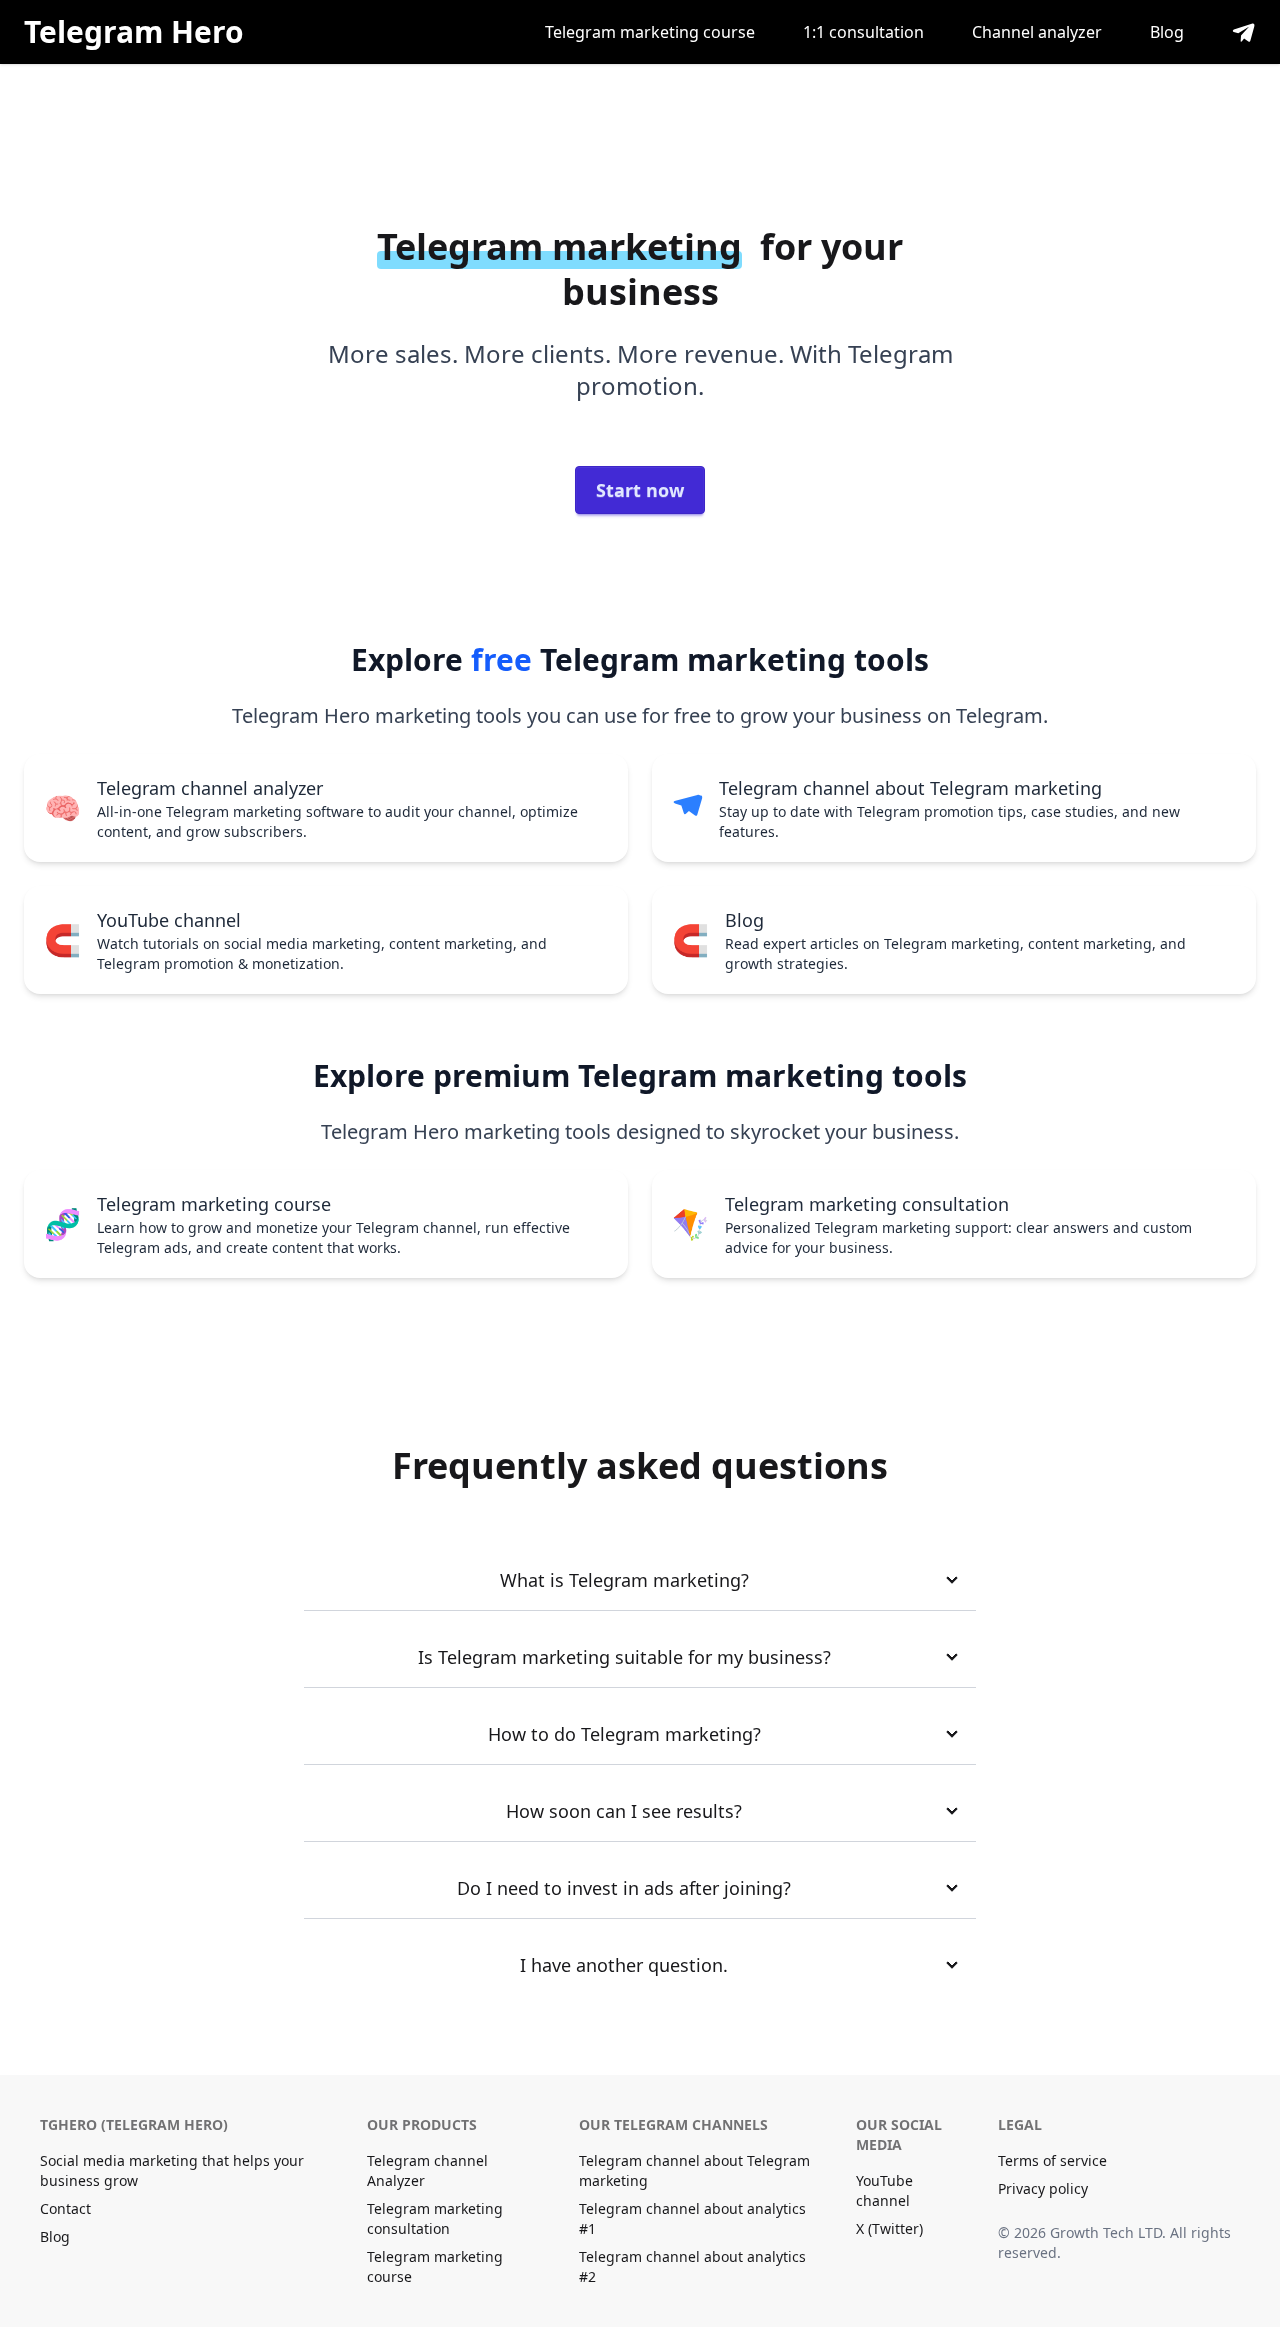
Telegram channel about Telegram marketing (694, 2170)
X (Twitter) (889, 2228)
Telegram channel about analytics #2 (692, 2266)
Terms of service (1052, 2160)
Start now (640, 490)
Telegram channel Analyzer (427, 2170)
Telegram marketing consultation (435, 2218)
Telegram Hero (134, 32)
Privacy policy (1043, 2188)
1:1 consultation (863, 32)
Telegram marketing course (650, 32)
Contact (65, 2208)
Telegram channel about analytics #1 (692, 2218)
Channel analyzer (1037, 32)
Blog (1167, 32)
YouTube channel (884, 2190)
